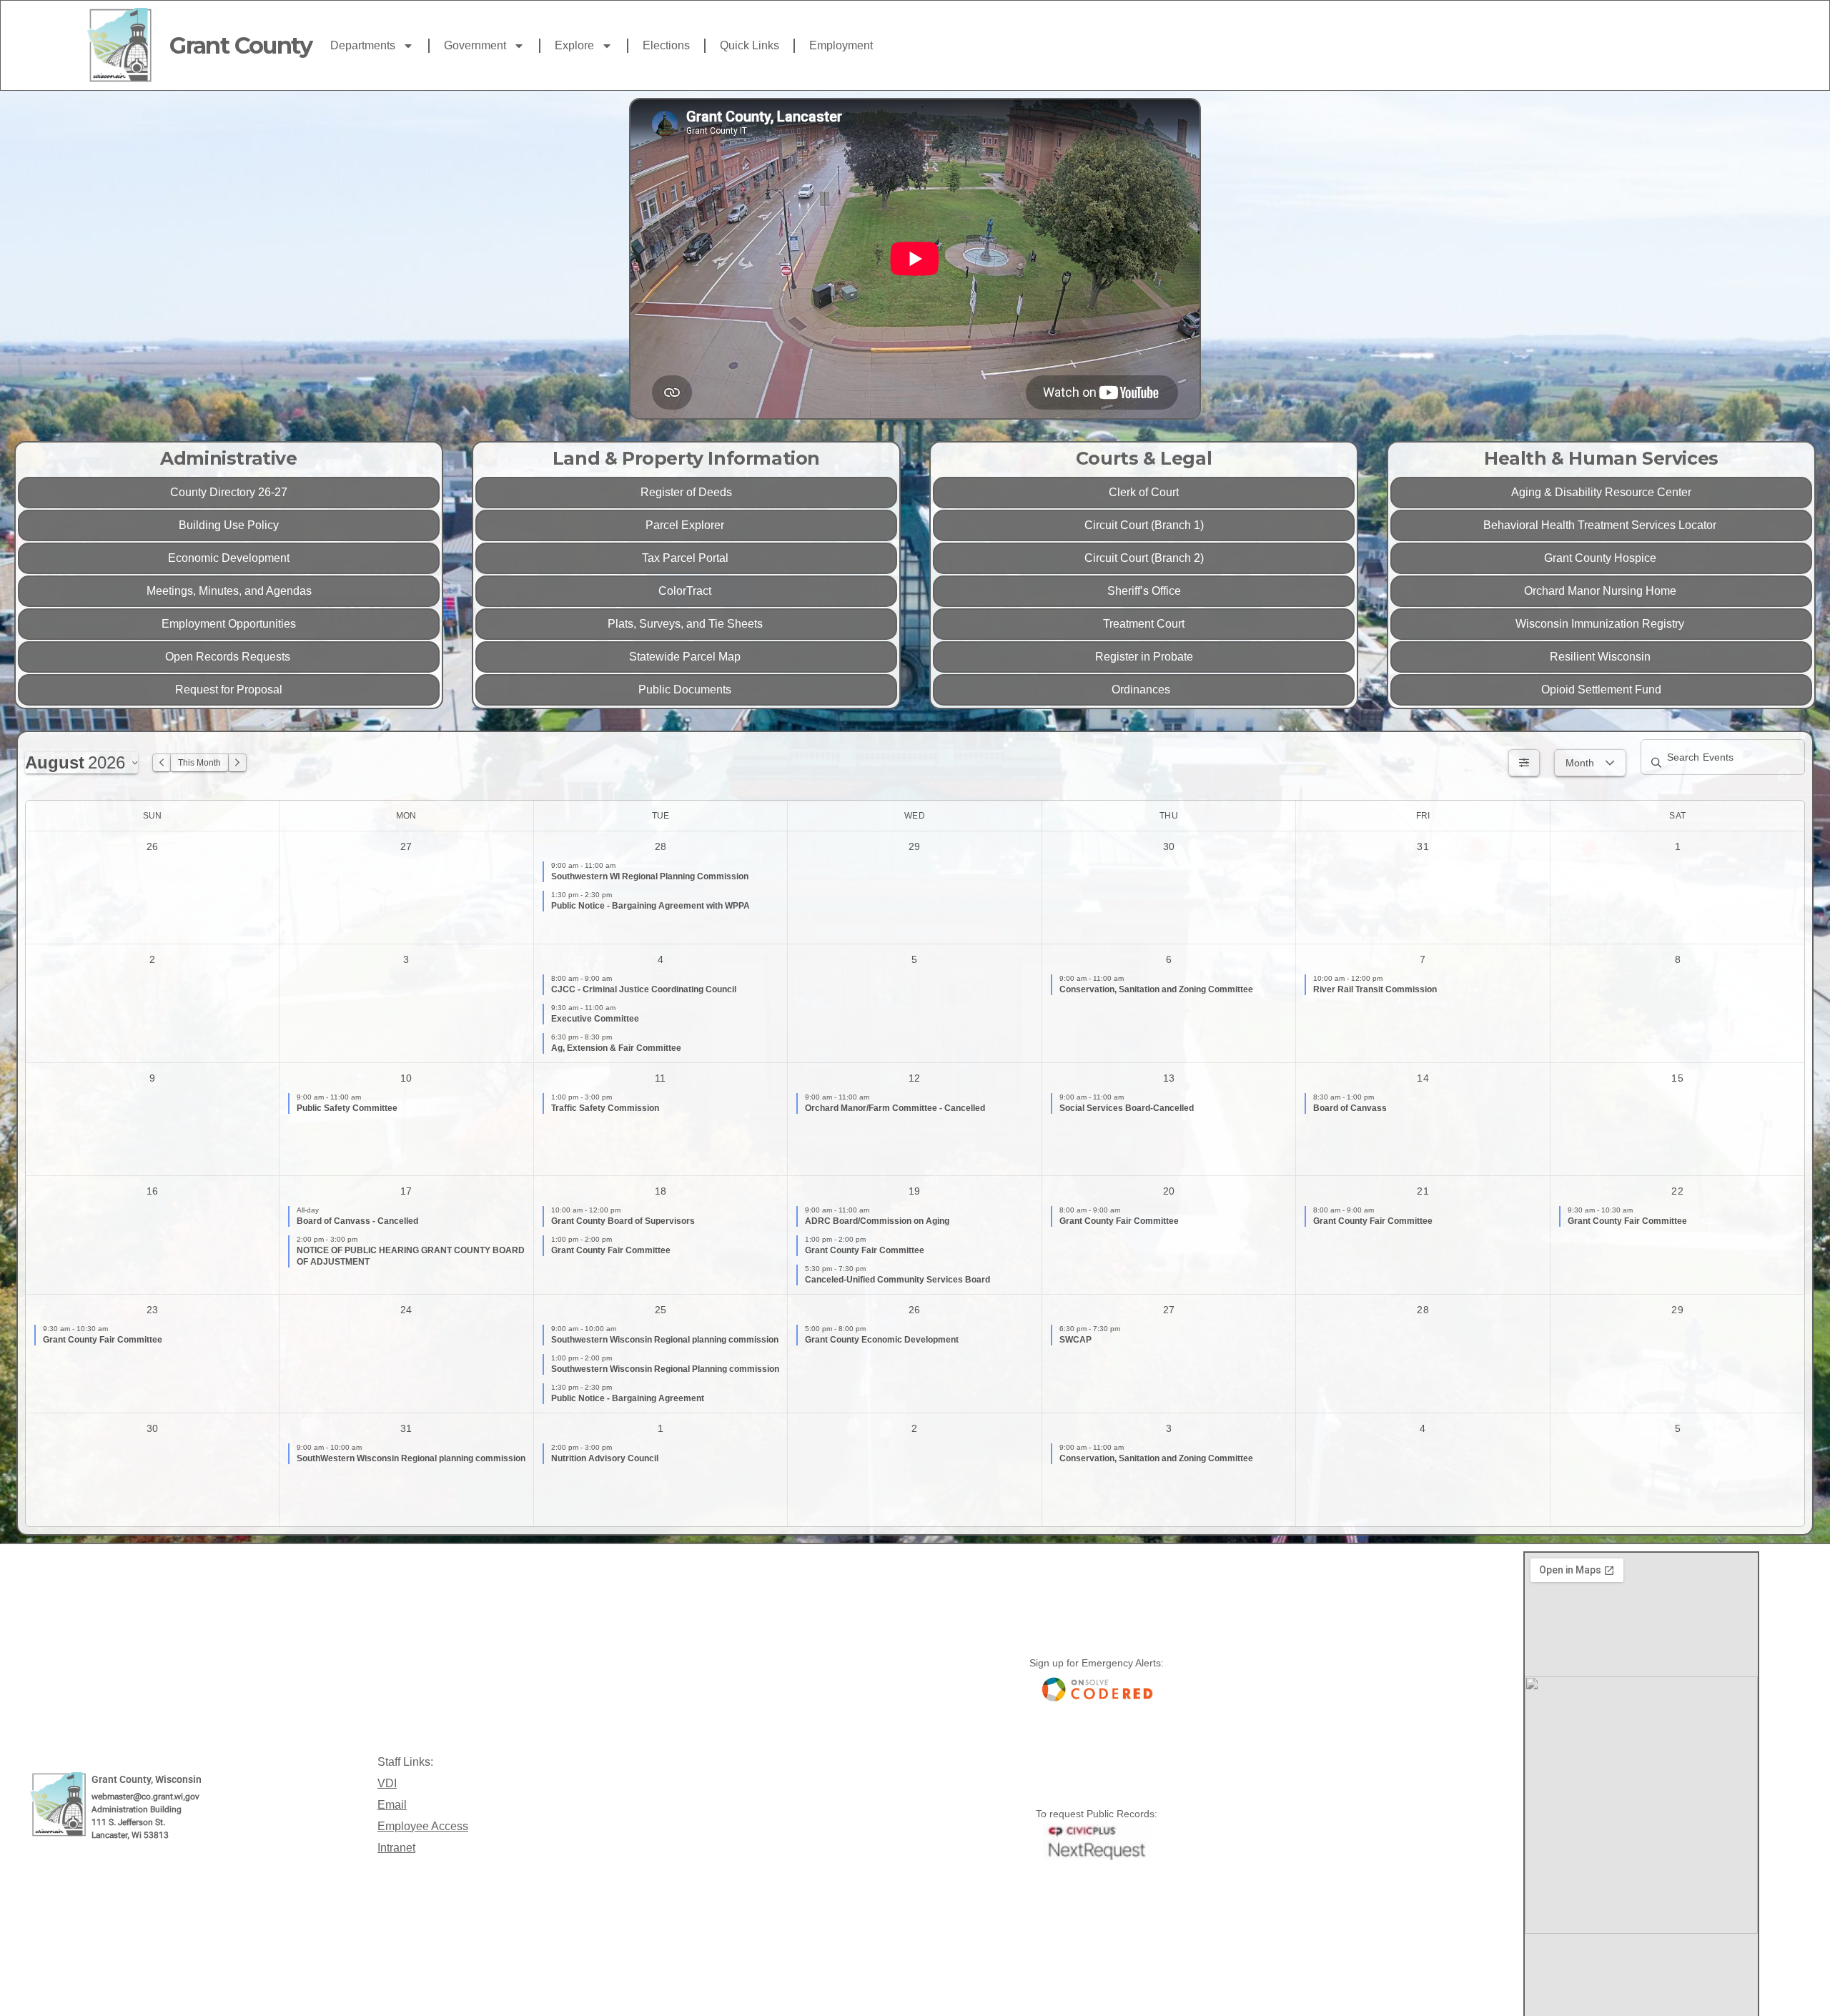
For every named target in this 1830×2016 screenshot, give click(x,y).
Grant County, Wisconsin (147, 1779)
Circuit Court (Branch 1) (1144, 525)
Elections (666, 45)
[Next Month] (237, 763)
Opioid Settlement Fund (1601, 690)
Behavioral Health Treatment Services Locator (1601, 525)
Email (392, 1805)
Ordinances (1144, 690)
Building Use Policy (229, 525)
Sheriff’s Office (1144, 591)
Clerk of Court (1144, 492)
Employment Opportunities (229, 624)
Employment (841, 45)
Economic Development (229, 558)
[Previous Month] (162, 763)
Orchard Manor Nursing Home (1602, 591)
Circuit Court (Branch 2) (1144, 558)
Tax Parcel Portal (687, 558)
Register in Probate (1144, 657)
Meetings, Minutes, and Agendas (229, 591)
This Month (199, 763)
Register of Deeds (686, 492)
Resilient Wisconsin (1602, 657)
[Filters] (1524, 763)
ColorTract (686, 591)
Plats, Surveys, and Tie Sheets (687, 624)
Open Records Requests (229, 657)
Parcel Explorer (686, 525)
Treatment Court (1144, 624)
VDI (387, 1783)
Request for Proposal (229, 690)
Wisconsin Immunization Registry (1601, 624)
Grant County (241, 45)
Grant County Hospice (1602, 558)
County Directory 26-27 (229, 492)
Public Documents (686, 690)
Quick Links (750, 45)
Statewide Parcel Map (686, 657)
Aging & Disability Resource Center (1601, 492)
